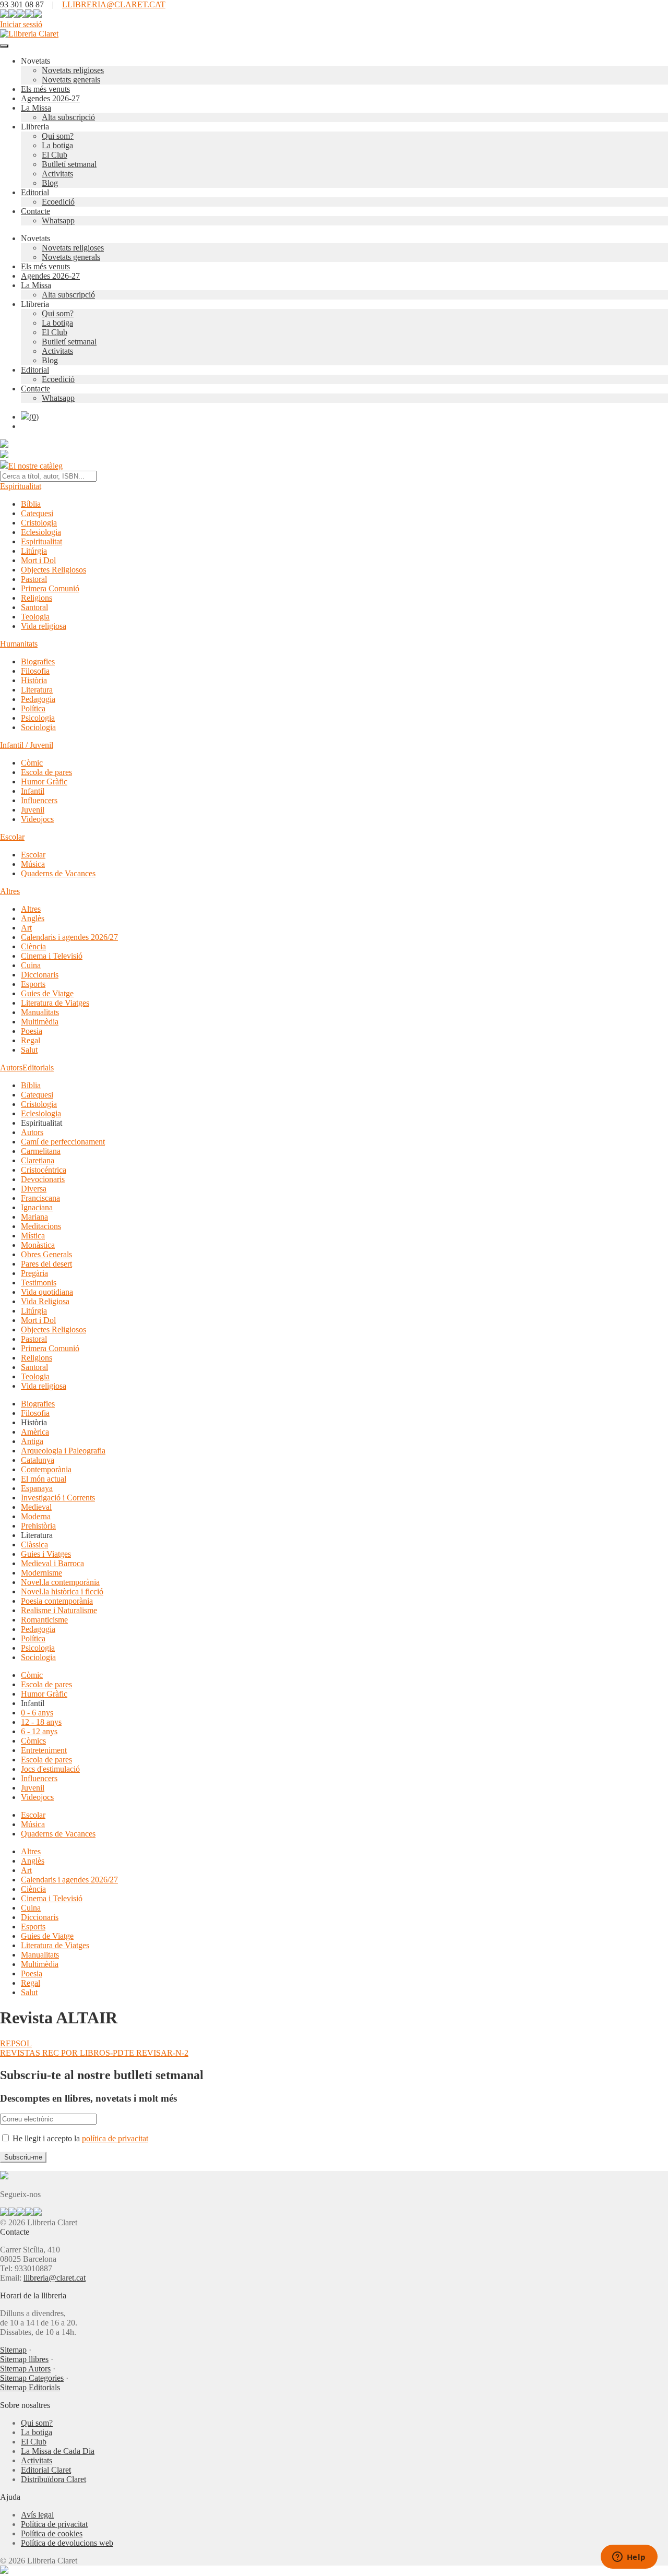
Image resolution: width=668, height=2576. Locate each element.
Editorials (38, 1068)
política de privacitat (115, 2138)
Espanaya (37, 1488)
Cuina (31, 965)
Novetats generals (71, 80)
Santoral (34, 607)
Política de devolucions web (67, 2543)
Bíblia (31, 504)
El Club (55, 155)
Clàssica (34, 1545)
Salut (29, 1050)
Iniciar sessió (21, 24)
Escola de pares (46, 772)
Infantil (33, 791)
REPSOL (16, 2043)
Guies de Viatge (47, 993)
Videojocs (37, 819)
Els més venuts (45, 89)
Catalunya (38, 1460)
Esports (33, 984)
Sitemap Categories (32, 2378)
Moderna (36, 1516)
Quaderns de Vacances (58, 873)
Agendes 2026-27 (50, 98)
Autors (11, 1068)
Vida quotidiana (47, 1292)
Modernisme (41, 1573)
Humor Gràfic (44, 782)
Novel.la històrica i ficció (62, 1591)
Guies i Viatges (46, 1554)
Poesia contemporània (57, 1601)
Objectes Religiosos (53, 570)
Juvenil (33, 810)
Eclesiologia (41, 532)
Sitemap (13, 2350)
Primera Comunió (50, 588)
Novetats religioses (73, 70)
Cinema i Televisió (52, 956)
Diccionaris (40, 975)
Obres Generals (46, 1254)
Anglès (33, 918)
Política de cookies (52, 2533)
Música (33, 864)
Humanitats (19, 644)
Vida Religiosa (45, 1301)
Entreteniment (44, 1750)
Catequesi (37, 513)
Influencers (39, 800)
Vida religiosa (44, 626)
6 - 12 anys (39, 1731)
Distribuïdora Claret (53, 2479)
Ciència (33, 946)
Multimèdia (40, 1022)
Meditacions (41, 1226)
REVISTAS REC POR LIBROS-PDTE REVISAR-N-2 (94, 2053)
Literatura (37, 690)
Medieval (36, 1507)
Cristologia (39, 523)
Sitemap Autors (25, 2369)
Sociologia (38, 727)
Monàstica (38, 1245)
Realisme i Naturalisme (59, 1610)
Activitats (57, 174)
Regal (31, 1040)
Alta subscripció (68, 117)
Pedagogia (38, 699)
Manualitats (40, 1012)
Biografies (38, 661)
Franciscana (40, 1198)
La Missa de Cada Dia (58, 2451)
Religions (37, 598)
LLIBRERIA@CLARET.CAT (114, 4)
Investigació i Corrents (58, 1498)
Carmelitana (41, 1151)
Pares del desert (46, 1264)
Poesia (32, 1031)
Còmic (32, 763)
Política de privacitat (54, 2524)
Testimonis (39, 1283)
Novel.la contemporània (60, 1582)
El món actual (44, 1479)
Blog (50, 183)
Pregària (34, 1273)
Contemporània (46, 1469)
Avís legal (37, 2515)
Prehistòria (38, 1526)
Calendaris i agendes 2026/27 (69, 937)
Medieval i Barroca (52, 1563)
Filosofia (35, 671)
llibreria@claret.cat (55, 2278)
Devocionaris (43, 1179)
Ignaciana (37, 1207)
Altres (10, 891)
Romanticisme (44, 1620)
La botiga (57, 145)
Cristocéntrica (44, 1170)
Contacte (35, 211)
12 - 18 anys (41, 1722)
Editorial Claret (46, 2470)
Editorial (35, 192)
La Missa (36, 108)
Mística (33, 1236)
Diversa (34, 1189)
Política (33, 708)
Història (34, 680)
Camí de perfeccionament (63, 1142)
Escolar (12, 837)
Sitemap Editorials (30, 2387)
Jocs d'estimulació (50, 1769)
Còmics (33, 1741)
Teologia (35, 617)
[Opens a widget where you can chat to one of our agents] (629, 2558)
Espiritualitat (21, 486)
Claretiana (38, 1160)
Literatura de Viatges (55, 1003)
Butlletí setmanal (69, 164)
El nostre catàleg (35, 466)
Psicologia (38, 718)
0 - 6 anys (37, 1713)
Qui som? (58, 136)
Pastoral (34, 579)
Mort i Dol (38, 560)
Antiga (32, 1441)
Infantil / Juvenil (27, 745)
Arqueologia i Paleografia (63, 1451)
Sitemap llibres (24, 2359)
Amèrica (35, 1432)
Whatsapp (58, 220)
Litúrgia (34, 551)
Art (26, 928)
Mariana (34, 1217)
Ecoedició (58, 202)
